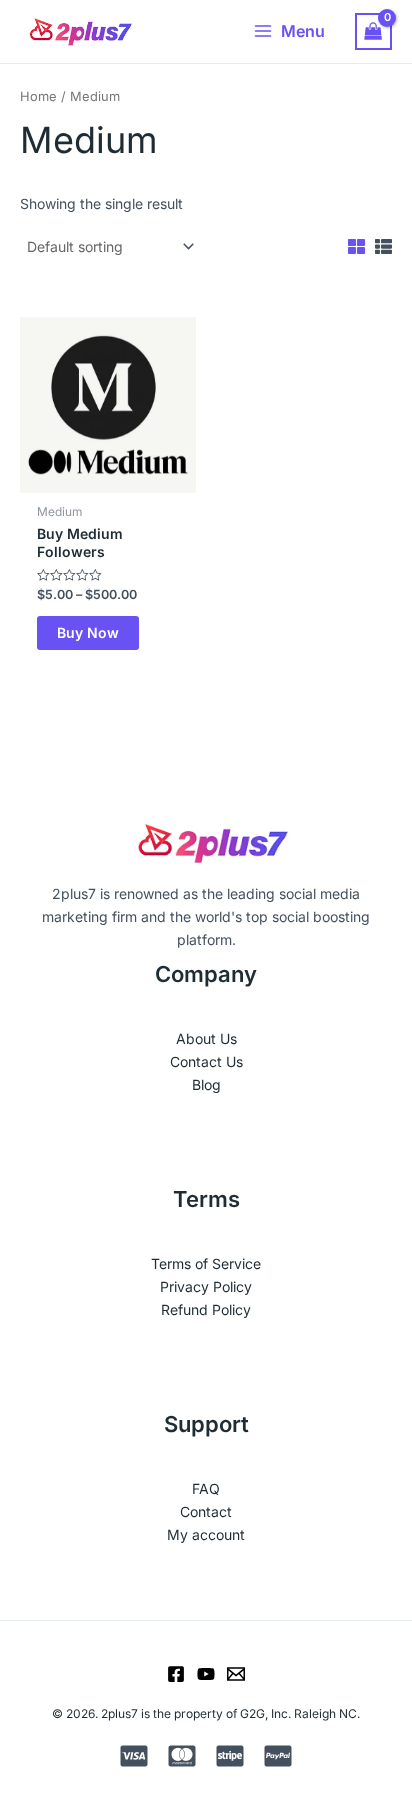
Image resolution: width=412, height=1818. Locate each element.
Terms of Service (206, 1263)
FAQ (206, 1488)
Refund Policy (206, 1309)
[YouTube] (206, 1674)
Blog (206, 1084)
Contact (206, 1511)
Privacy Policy (206, 1286)
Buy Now (88, 632)
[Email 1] (236, 1674)
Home (38, 96)
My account (206, 1534)
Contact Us (206, 1061)
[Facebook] (176, 1674)
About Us (206, 1038)
